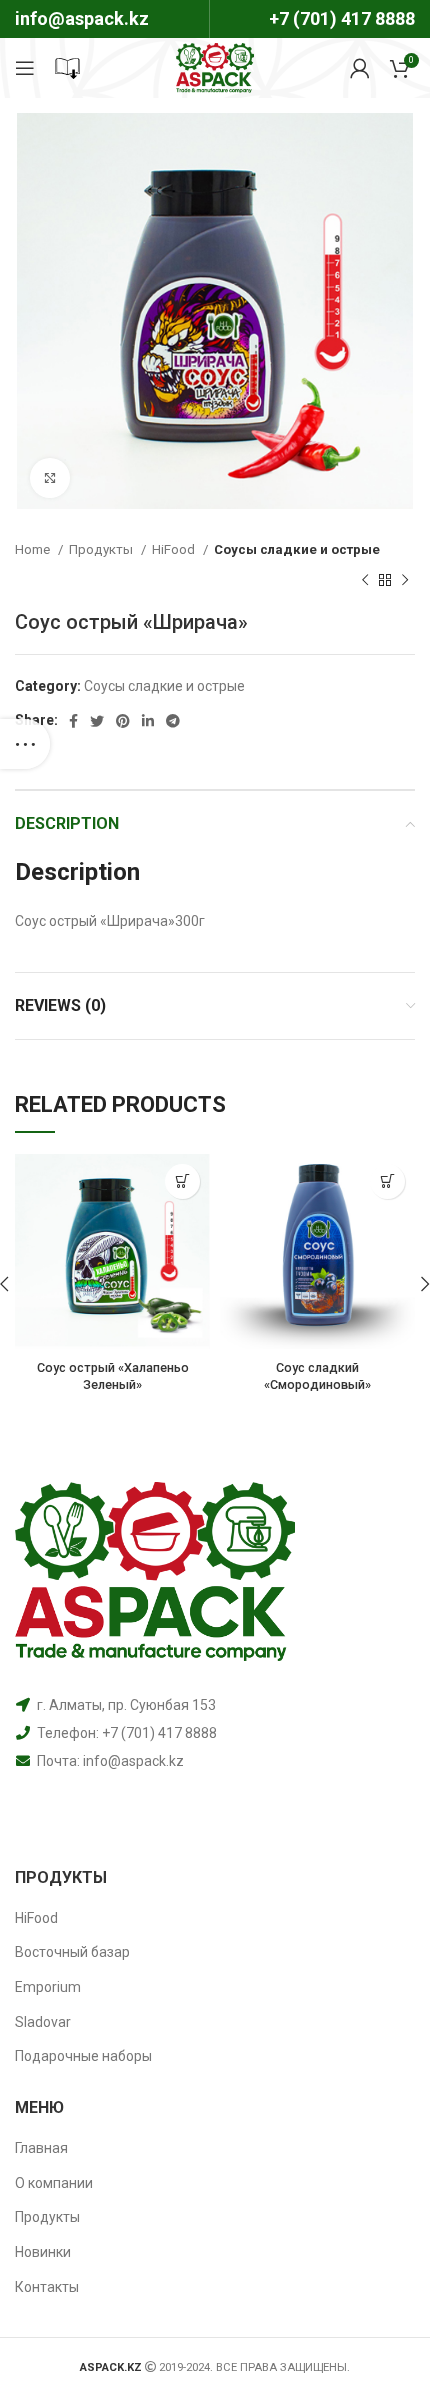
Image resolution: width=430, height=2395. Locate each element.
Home (34, 549)
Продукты (102, 549)
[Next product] (405, 580)
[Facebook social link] (73, 721)
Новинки (43, 2252)
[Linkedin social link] (148, 721)
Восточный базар (72, 1952)
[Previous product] (365, 580)
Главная (41, 2148)
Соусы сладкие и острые (297, 549)
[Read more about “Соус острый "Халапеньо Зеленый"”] (182, 1181)
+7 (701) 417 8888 (342, 18)
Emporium (48, 1987)
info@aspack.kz (133, 1761)
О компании (54, 2183)
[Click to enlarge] (50, 478)
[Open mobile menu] (25, 68)
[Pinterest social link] (123, 721)
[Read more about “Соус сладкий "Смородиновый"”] (387, 1181)
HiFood (175, 549)
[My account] (360, 68)
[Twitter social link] (97, 721)
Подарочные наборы (83, 2056)
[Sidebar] (25, 744)
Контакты (47, 2287)
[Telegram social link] (173, 721)
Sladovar (43, 2022)
